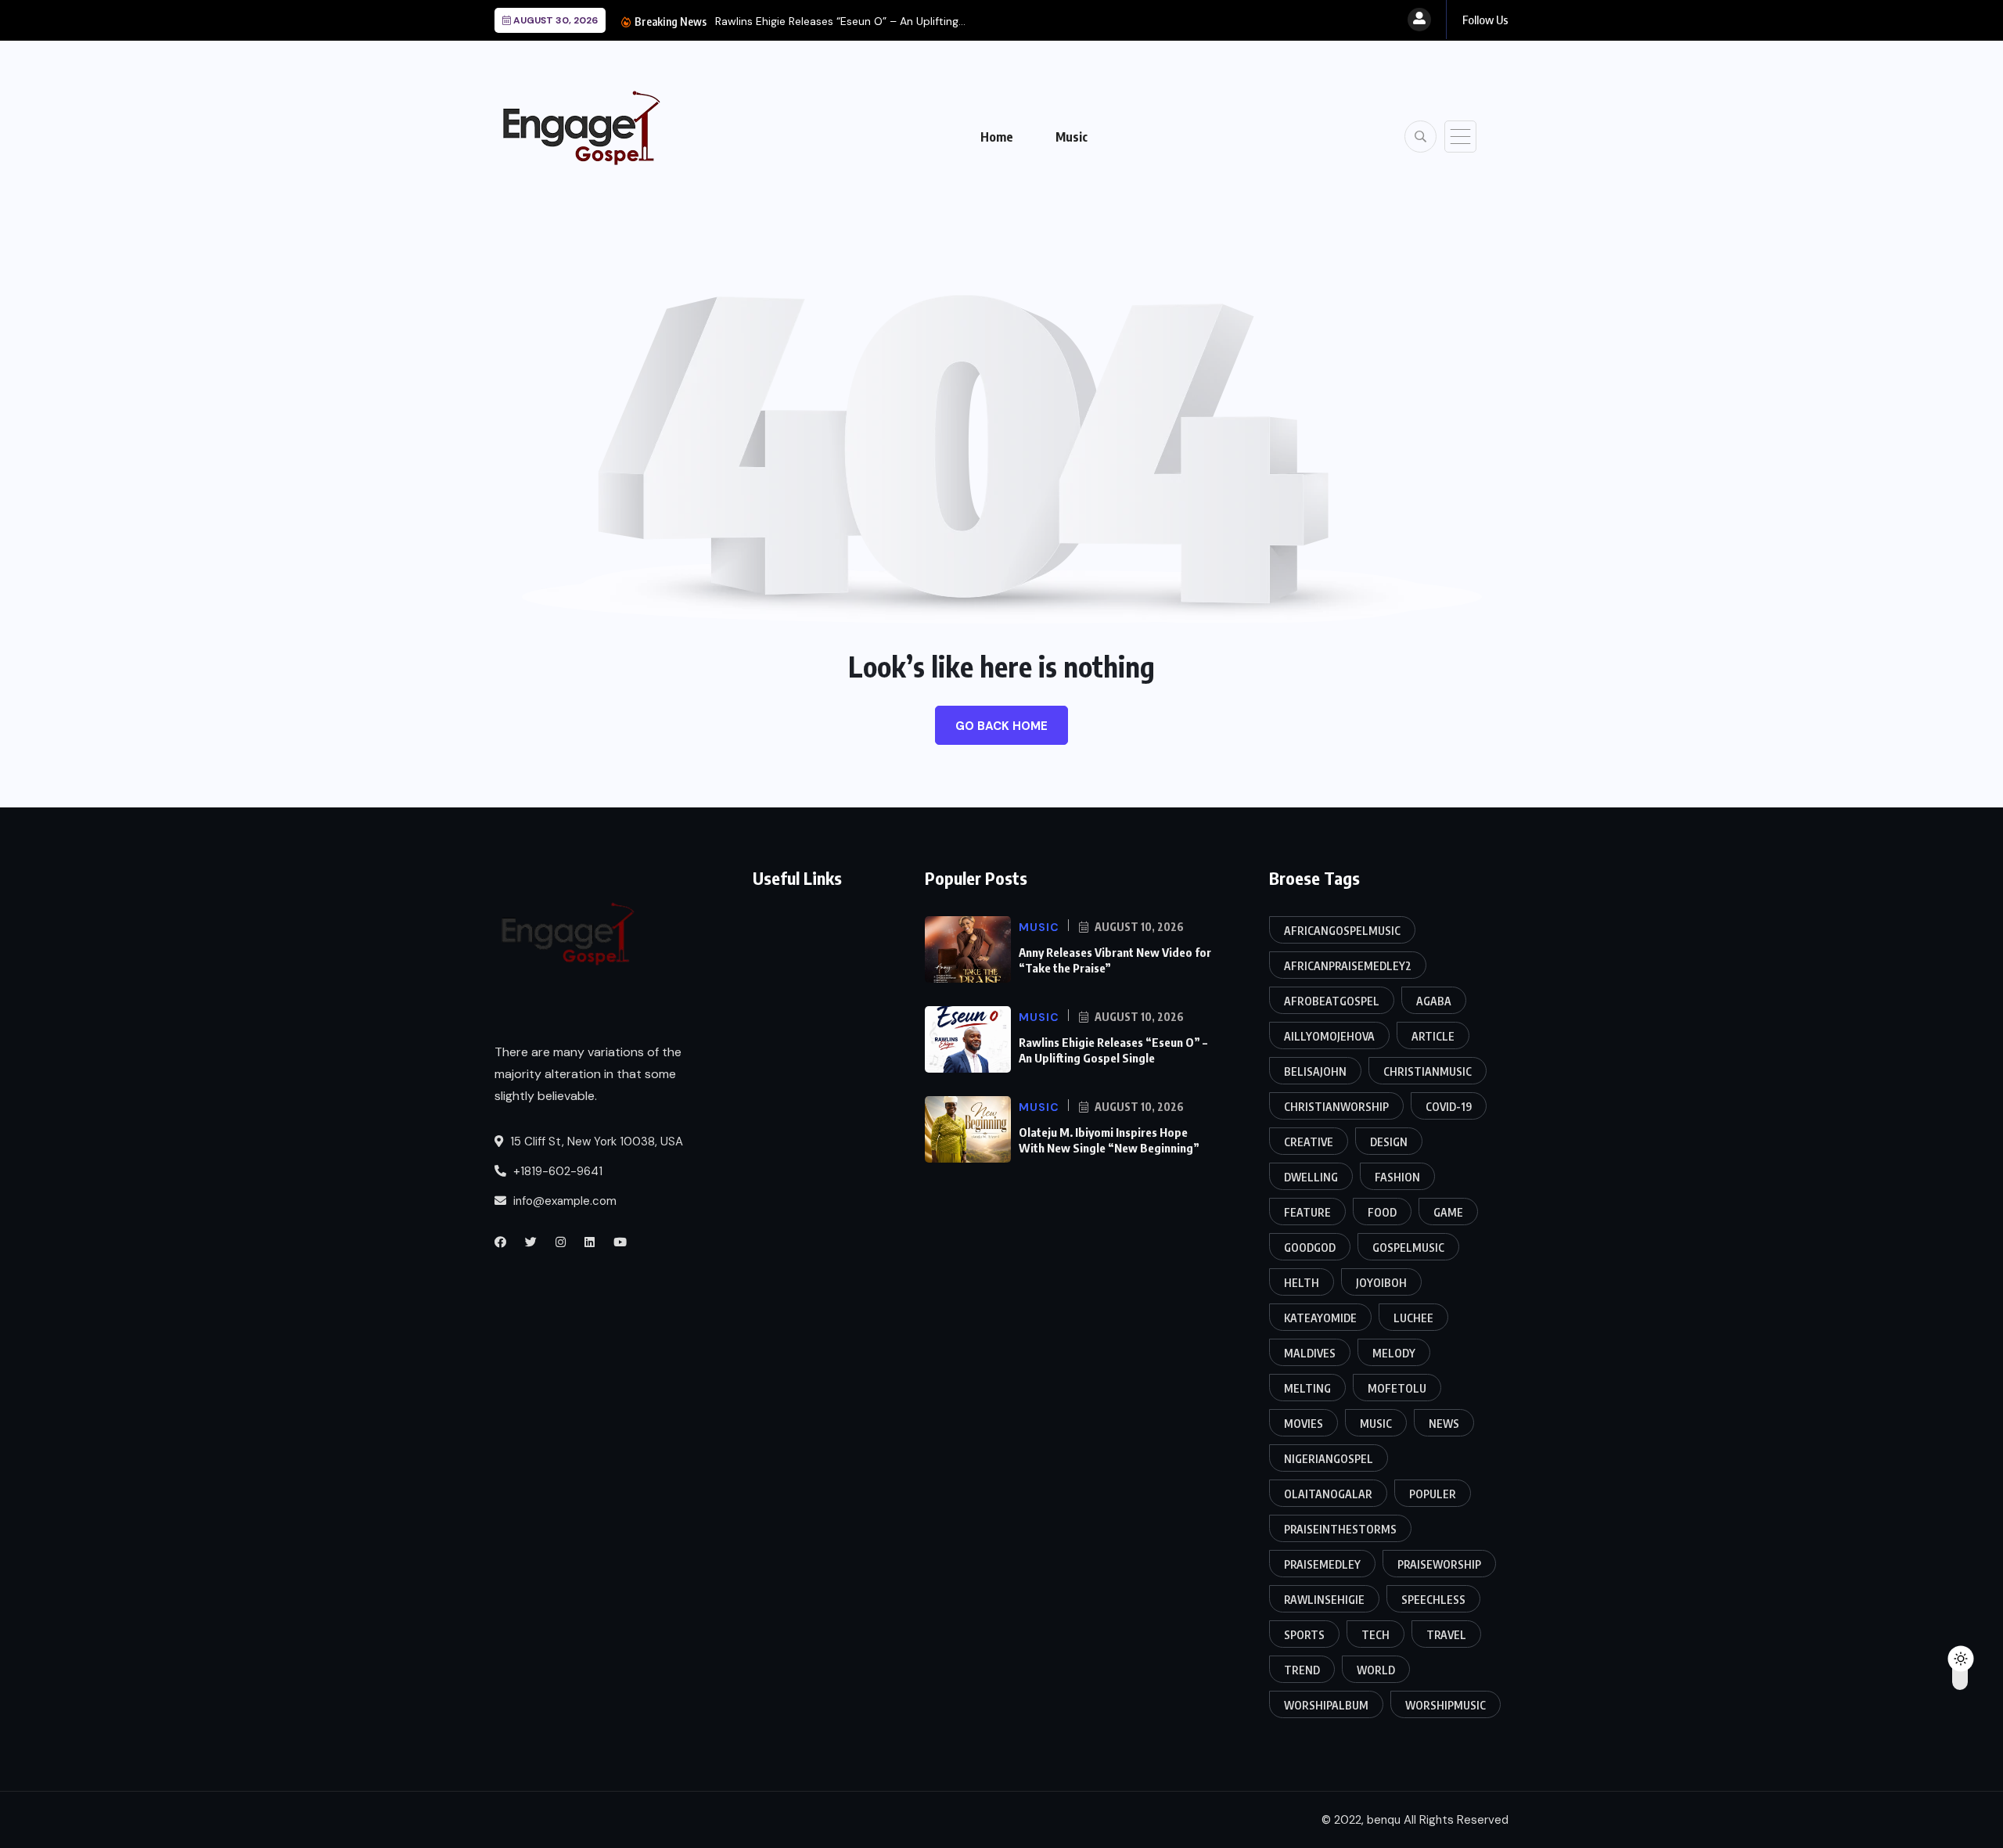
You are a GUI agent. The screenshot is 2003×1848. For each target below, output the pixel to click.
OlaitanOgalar (1328, 1494)
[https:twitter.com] (531, 1242)
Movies (1304, 1424)
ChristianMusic (1428, 1071)
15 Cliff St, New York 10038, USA (595, 1142)
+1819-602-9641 (556, 1171)
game (1448, 1212)
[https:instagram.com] (561, 1242)
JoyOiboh (1381, 1283)
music (1376, 1424)
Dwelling (1311, 1177)
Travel (1446, 1635)
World (1376, 1670)
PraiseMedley (1322, 1564)
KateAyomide (1320, 1318)
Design (1389, 1142)
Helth (1302, 1283)
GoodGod (1310, 1248)
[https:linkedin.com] (590, 1242)
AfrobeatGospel (1332, 1001)
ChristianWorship (1336, 1107)
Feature (1307, 1212)
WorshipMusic (1446, 1705)
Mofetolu (1397, 1388)
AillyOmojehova (1329, 1036)
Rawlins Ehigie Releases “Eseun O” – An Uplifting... (840, 21)
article (1433, 1036)
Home (997, 137)
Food (1382, 1212)
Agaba (1434, 1001)
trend (1302, 1670)
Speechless (1433, 1600)
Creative (1309, 1142)
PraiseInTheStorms (1340, 1529)
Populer (1433, 1494)
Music (1072, 137)
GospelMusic (1408, 1248)
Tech (1375, 1635)
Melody (1394, 1353)
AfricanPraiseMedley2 (1348, 966)
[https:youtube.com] (620, 1242)
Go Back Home (1001, 726)
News (1444, 1424)
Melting (1307, 1388)
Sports (1304, 1635)
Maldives (1310, 1353)
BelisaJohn (1315, 1071)
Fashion (1397, 1177)
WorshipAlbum (1326, 1705)
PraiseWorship (1439, 1564)
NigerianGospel (1329, 1459)
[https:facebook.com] (500, 1242)
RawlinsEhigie (1324, 1600)
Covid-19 (1449, 1107)
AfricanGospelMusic (1342, 931)
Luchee (1413, 1318)
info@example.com (563, 1201)
